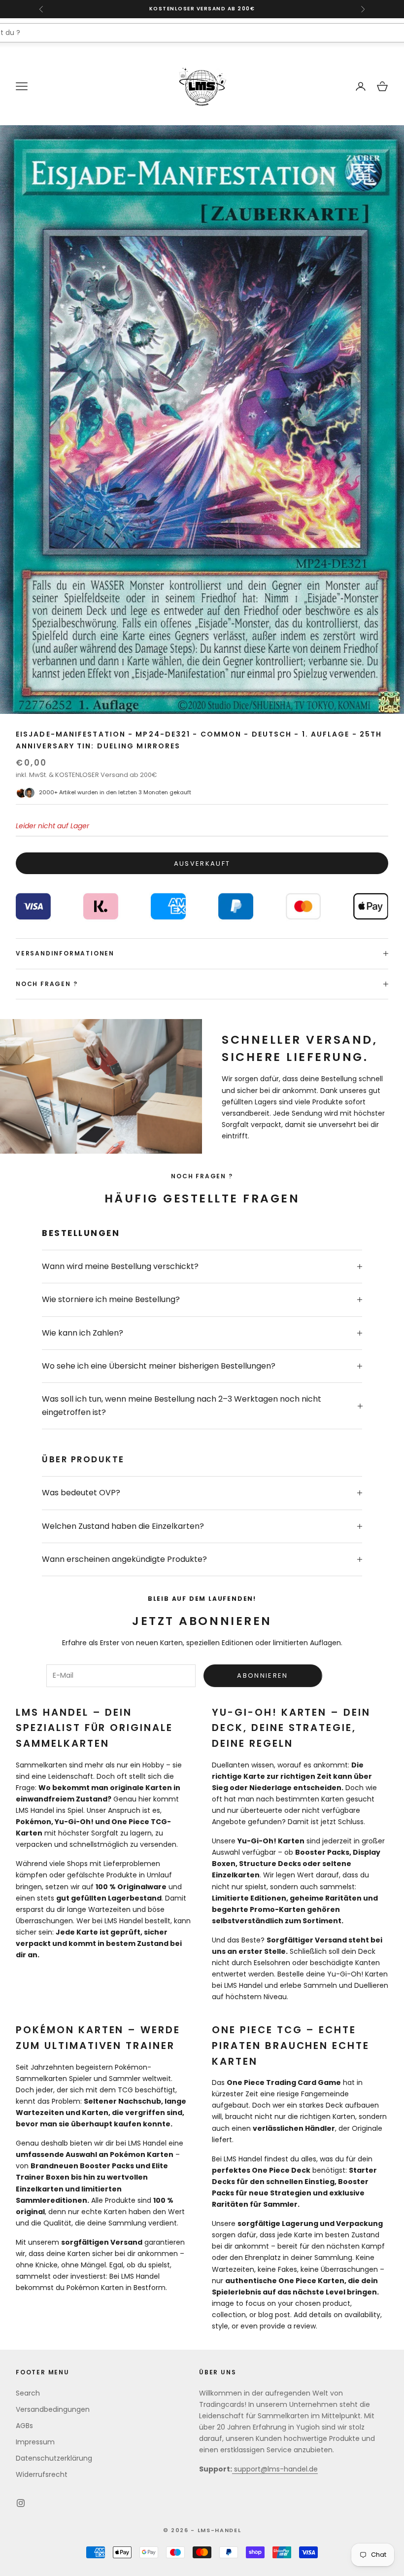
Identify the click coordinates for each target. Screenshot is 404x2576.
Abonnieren (262, 1676)
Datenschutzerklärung (54, 2458)
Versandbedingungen (53, 2409)
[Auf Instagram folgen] (21, 2503)
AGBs (24, 2426)
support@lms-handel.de (275, 2469)
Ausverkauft (202, 864)
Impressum (35, 2442)
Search (28, 2393)
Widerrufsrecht (42, 2474)
